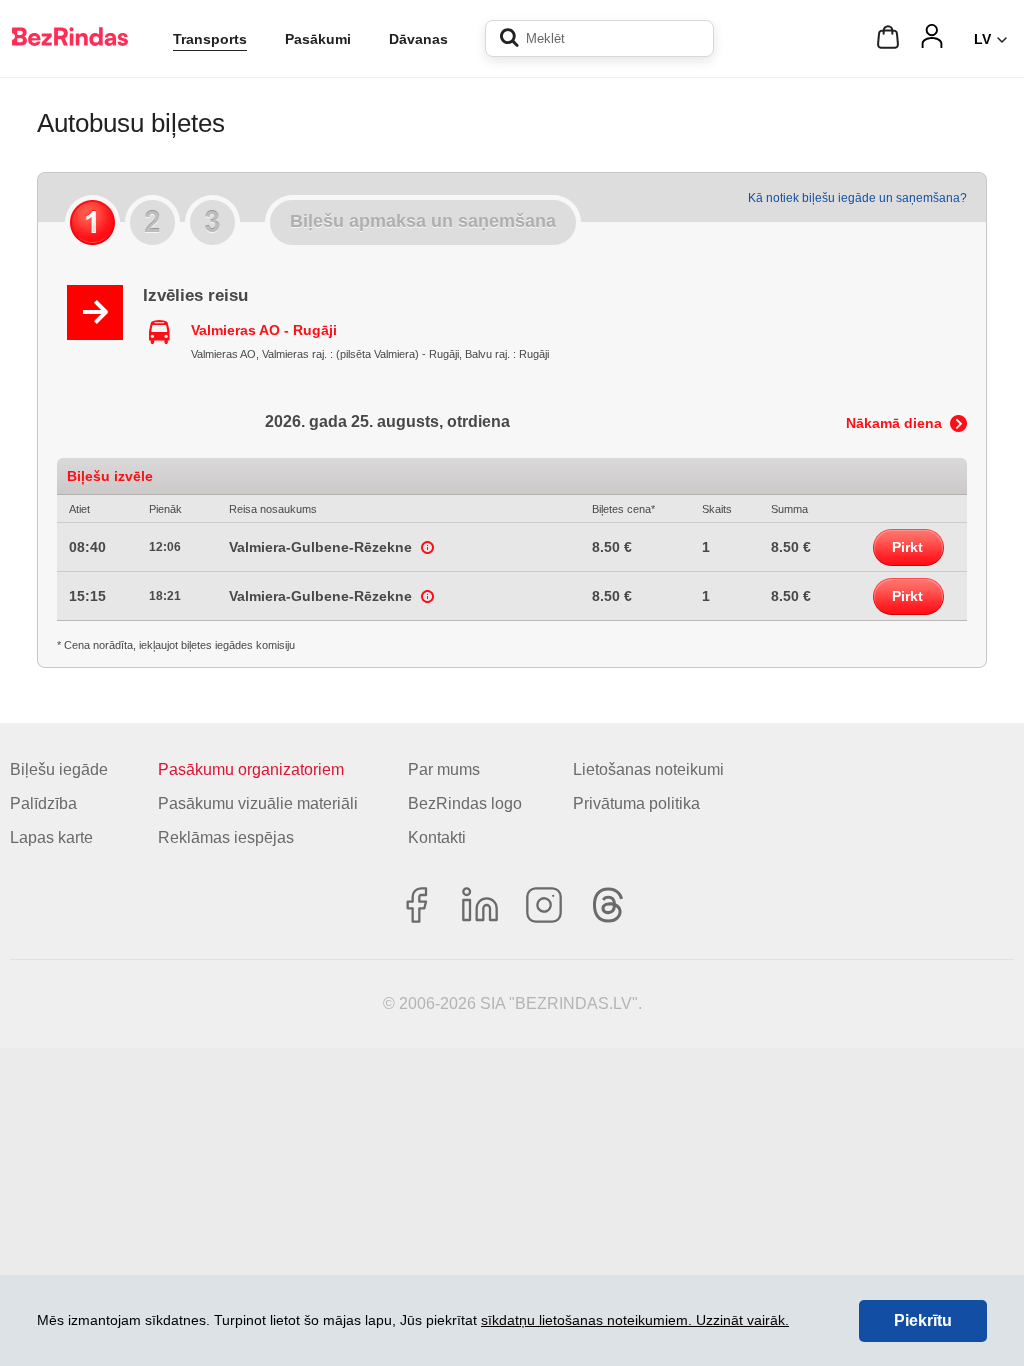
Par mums (444, 769)
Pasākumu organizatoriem (251, 769)
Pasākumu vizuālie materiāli (258, 803)
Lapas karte (51, 837)
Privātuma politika (636, 803)
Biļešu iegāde (59, 769)
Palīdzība (43, 803)
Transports (210, 39)
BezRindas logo (465, 803)
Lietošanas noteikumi (648, 769)
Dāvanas (418, 39)
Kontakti (437, 837)
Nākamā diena (894, 423)
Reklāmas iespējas (226, 837)
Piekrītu (923, 1320)
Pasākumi (318, 39)
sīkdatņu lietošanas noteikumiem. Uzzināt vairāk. (635, 1320)
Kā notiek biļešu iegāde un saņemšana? (857, 198)
